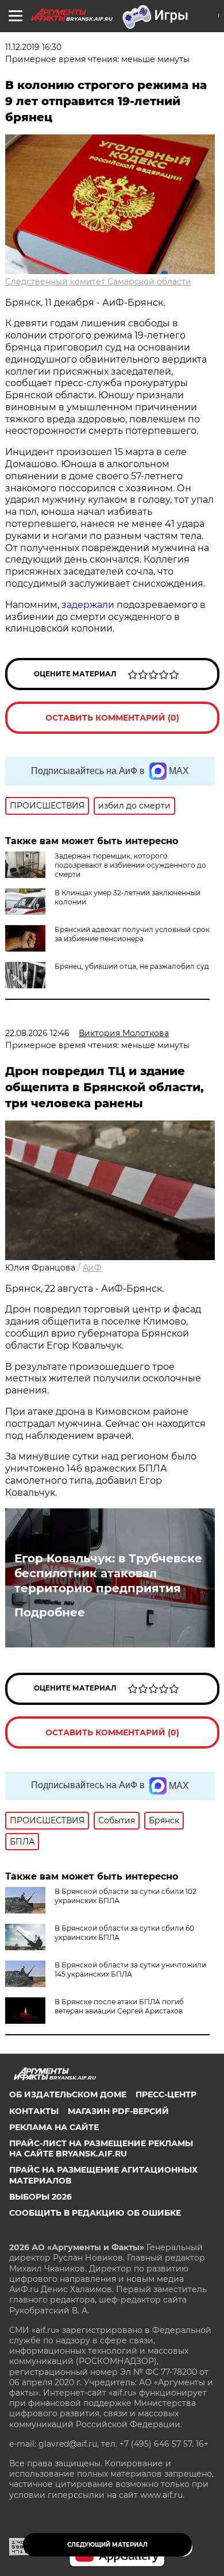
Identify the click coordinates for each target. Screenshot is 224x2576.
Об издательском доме (68, 2094)
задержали (88, 605)
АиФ (92, 1268)
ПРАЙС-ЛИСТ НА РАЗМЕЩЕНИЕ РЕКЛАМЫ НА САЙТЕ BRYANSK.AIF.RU (101, 2148)
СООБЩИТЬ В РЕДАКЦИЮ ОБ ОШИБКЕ (95, 2213)
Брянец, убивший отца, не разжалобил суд (132, 966)
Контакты (34, 2111)
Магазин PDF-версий (118, 2111)
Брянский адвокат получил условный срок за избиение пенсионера (132, 934)
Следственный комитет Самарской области (98, 282)
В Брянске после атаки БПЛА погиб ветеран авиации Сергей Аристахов (119, 2006)
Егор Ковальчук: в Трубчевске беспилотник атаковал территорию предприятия (108, 1573)
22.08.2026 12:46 (37, 1033)
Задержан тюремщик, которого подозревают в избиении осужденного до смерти (130, 865)
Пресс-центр (166, 2094)
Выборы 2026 (40, 2197)
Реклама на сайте (54, 2127)
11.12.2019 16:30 (33, 47)
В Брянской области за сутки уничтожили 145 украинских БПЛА (130, 1969)
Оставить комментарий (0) (112, 718)
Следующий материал (107, 2545)
